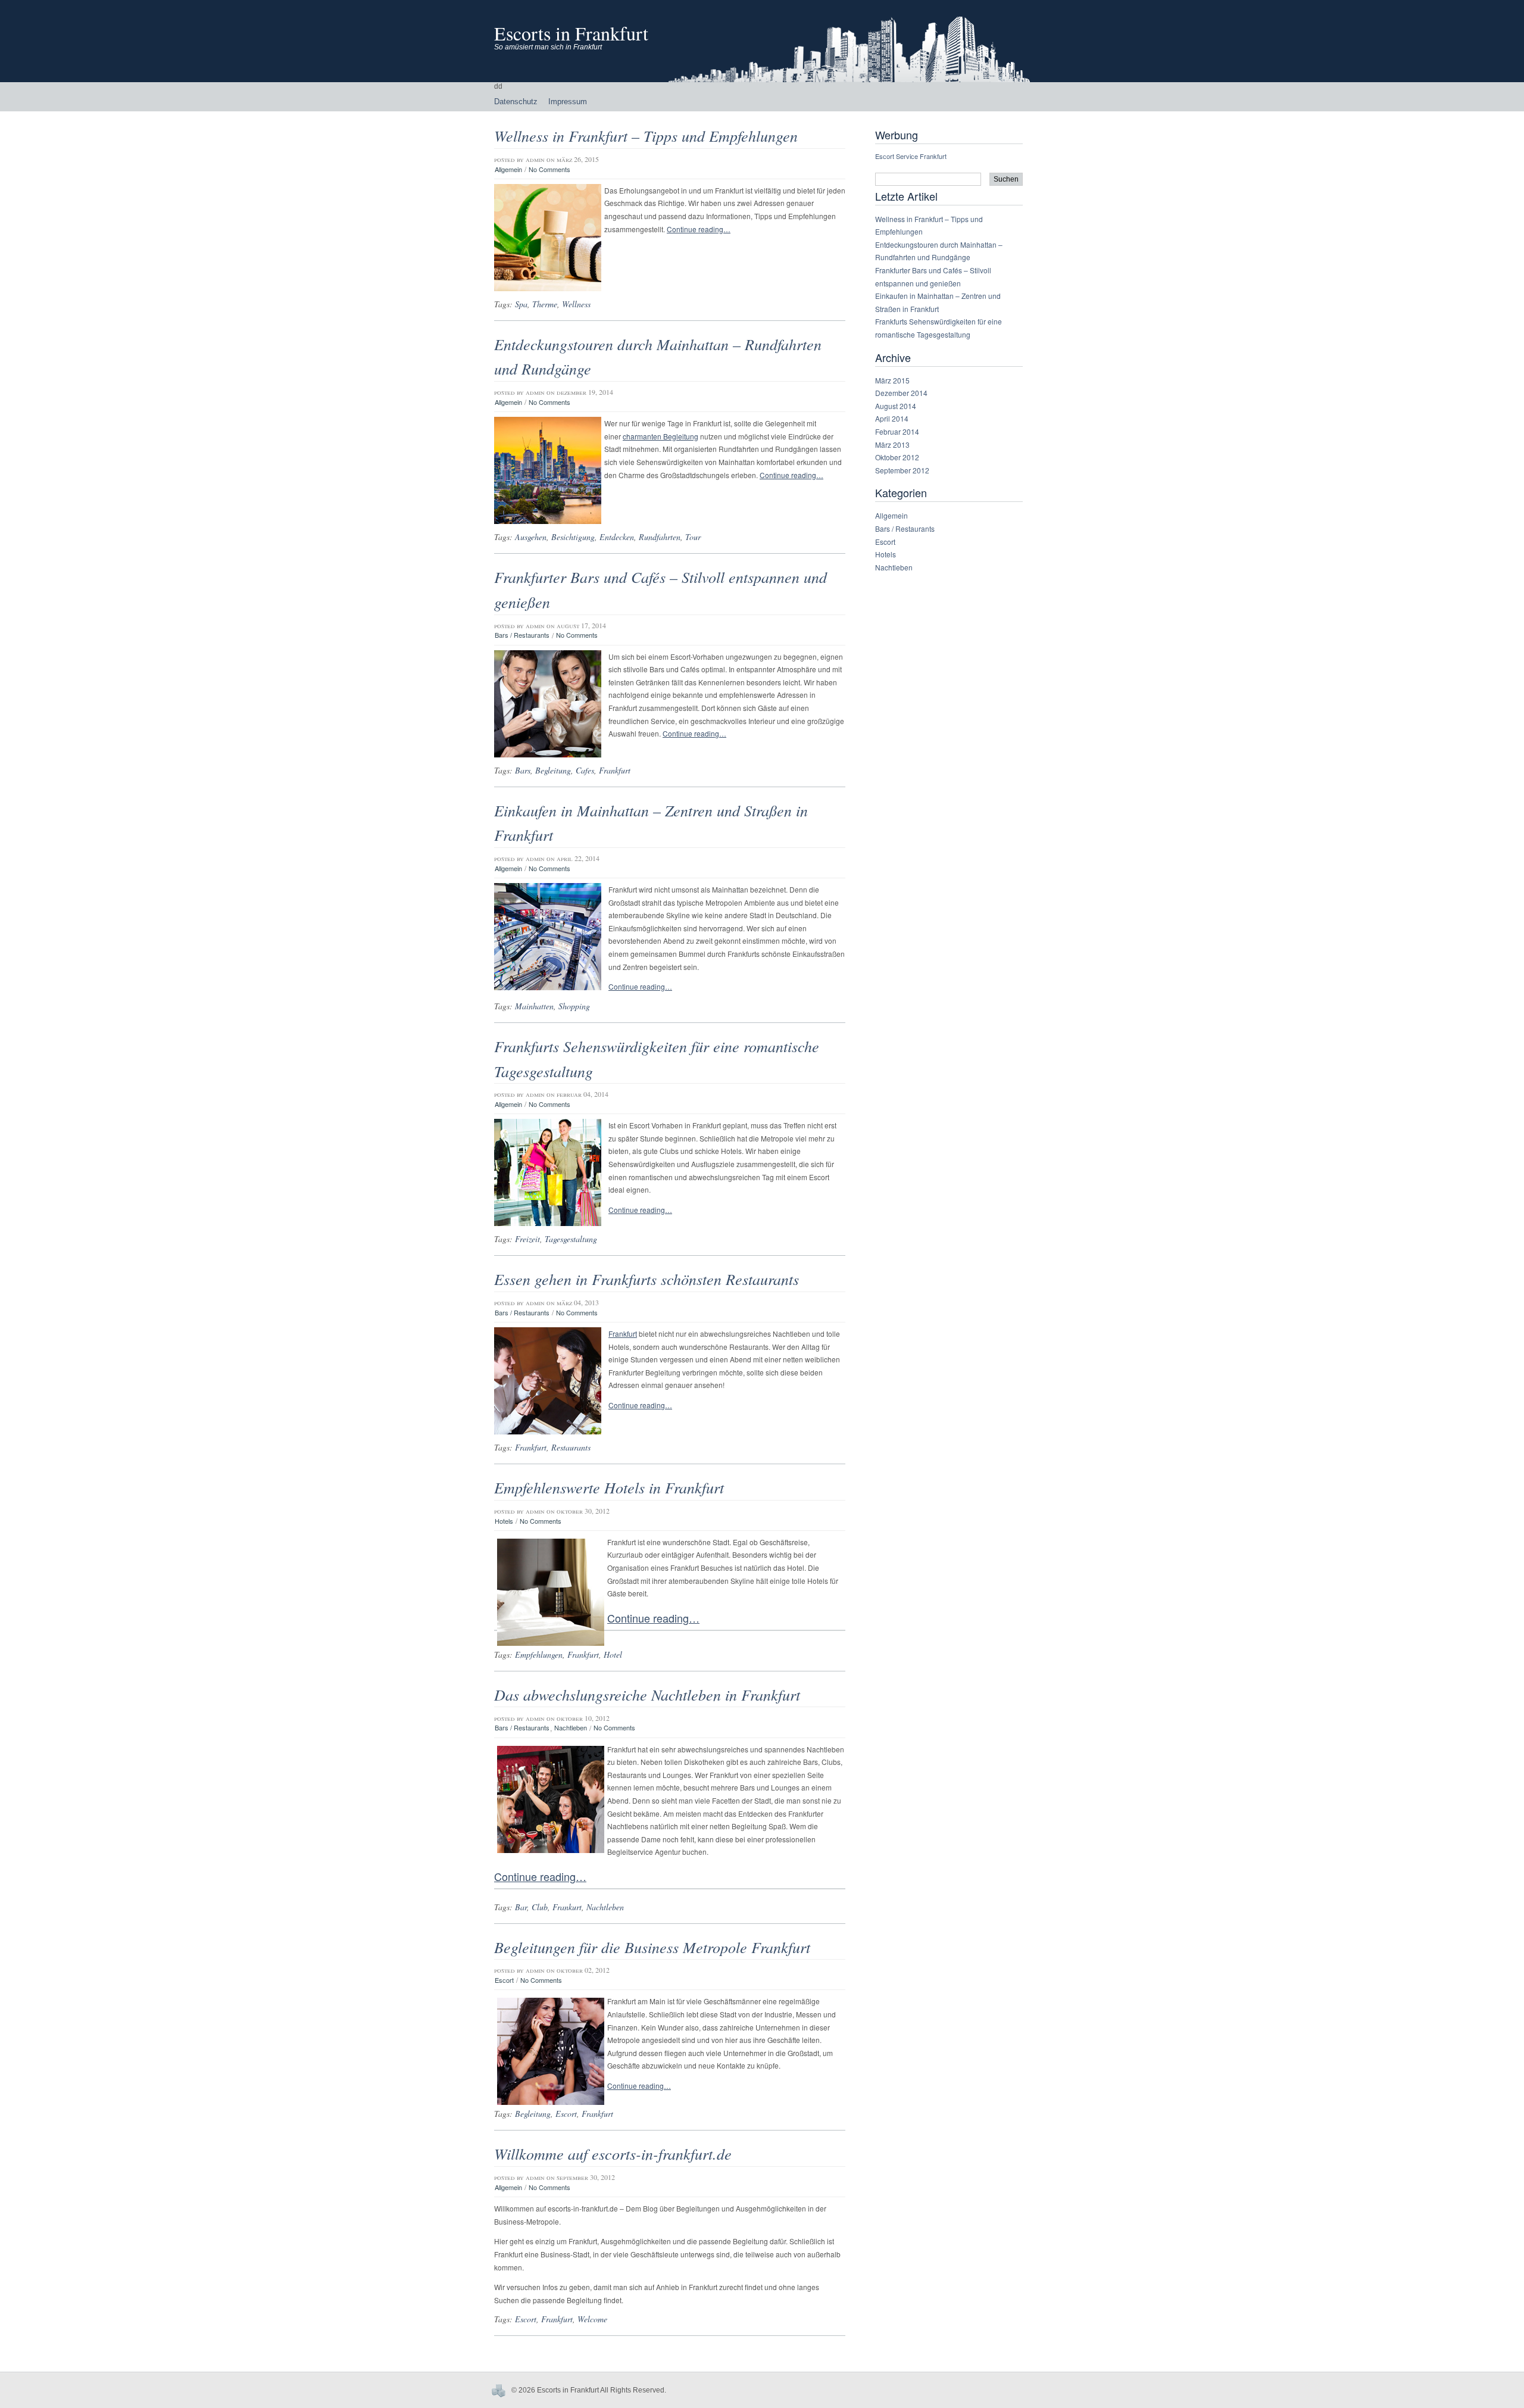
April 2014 (892, 418)
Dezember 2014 (901, 393)
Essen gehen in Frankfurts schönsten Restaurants (647, 1279)
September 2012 (902, 470)
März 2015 (892, 380)
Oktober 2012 (897, 457)
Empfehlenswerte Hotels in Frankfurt (609, 1487)
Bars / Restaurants (522, 635)
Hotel (613, 1654)
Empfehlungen (539, 1654)
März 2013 (892, 445)
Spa (521, 304)
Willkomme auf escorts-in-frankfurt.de (613, 2153)
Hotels (504, 1521)
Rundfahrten (660, 537)
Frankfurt (615, 770)
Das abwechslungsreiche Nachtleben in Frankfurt (647, 1694)
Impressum (568, 102)
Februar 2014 (897, 431)
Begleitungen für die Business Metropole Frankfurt (652, 1947)
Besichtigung (573, 537)
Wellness (576, 304)
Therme (545, 304)
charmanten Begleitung (660, 436)
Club (540, 1907)
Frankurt (567, 1907)
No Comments (549, 169)
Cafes (585, 770)
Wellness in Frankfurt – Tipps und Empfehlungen (646, 135)
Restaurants (571, 1447)
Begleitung (553, 770)
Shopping (574, 1006)
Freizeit (527, 1239)
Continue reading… (699, 229)
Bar (521, 1907)
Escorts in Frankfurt (571, 33)
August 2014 (896, 406)
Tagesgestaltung (571, 1239)
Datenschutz (516, 102)
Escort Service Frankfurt (911, 156)
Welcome (592, 2319)
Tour (693, 537)
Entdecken (617, 537)
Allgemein (508, 169)
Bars (523, 770)
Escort (504, 1980)
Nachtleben (571, 1728)
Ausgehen (531, 537)
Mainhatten (534, 1006)
